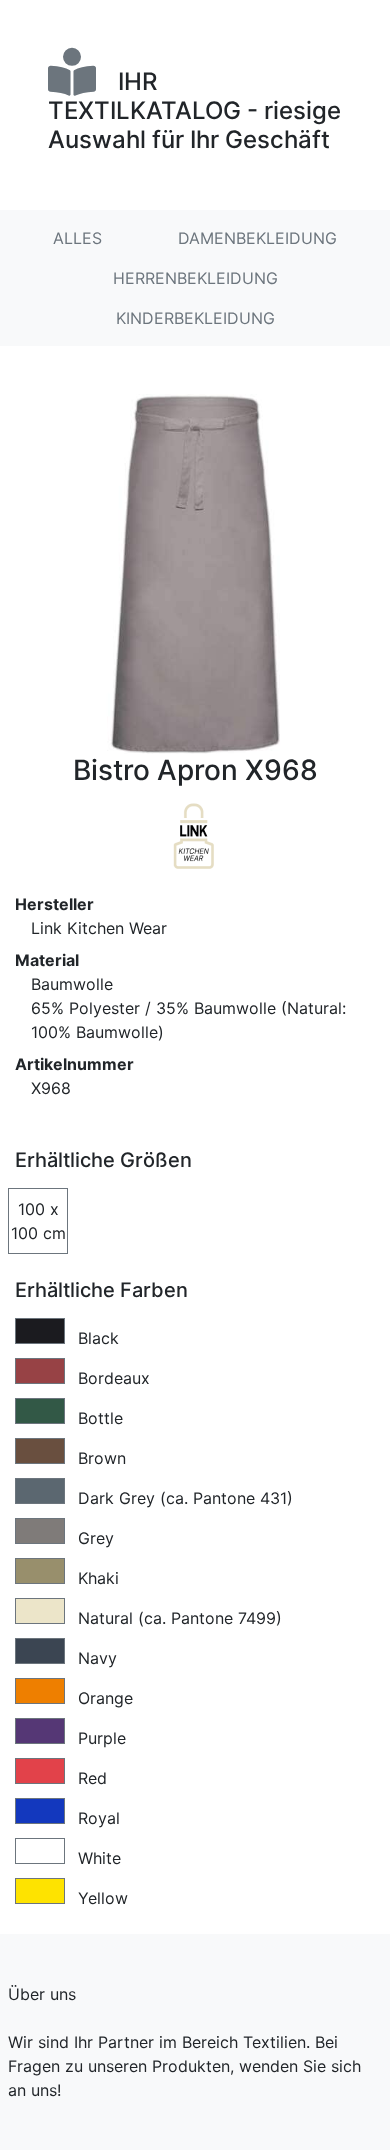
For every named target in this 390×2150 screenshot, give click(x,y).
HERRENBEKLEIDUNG (195, 278)
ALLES (77, 238)
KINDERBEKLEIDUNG (195, 318)
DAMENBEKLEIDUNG (257, 238)
